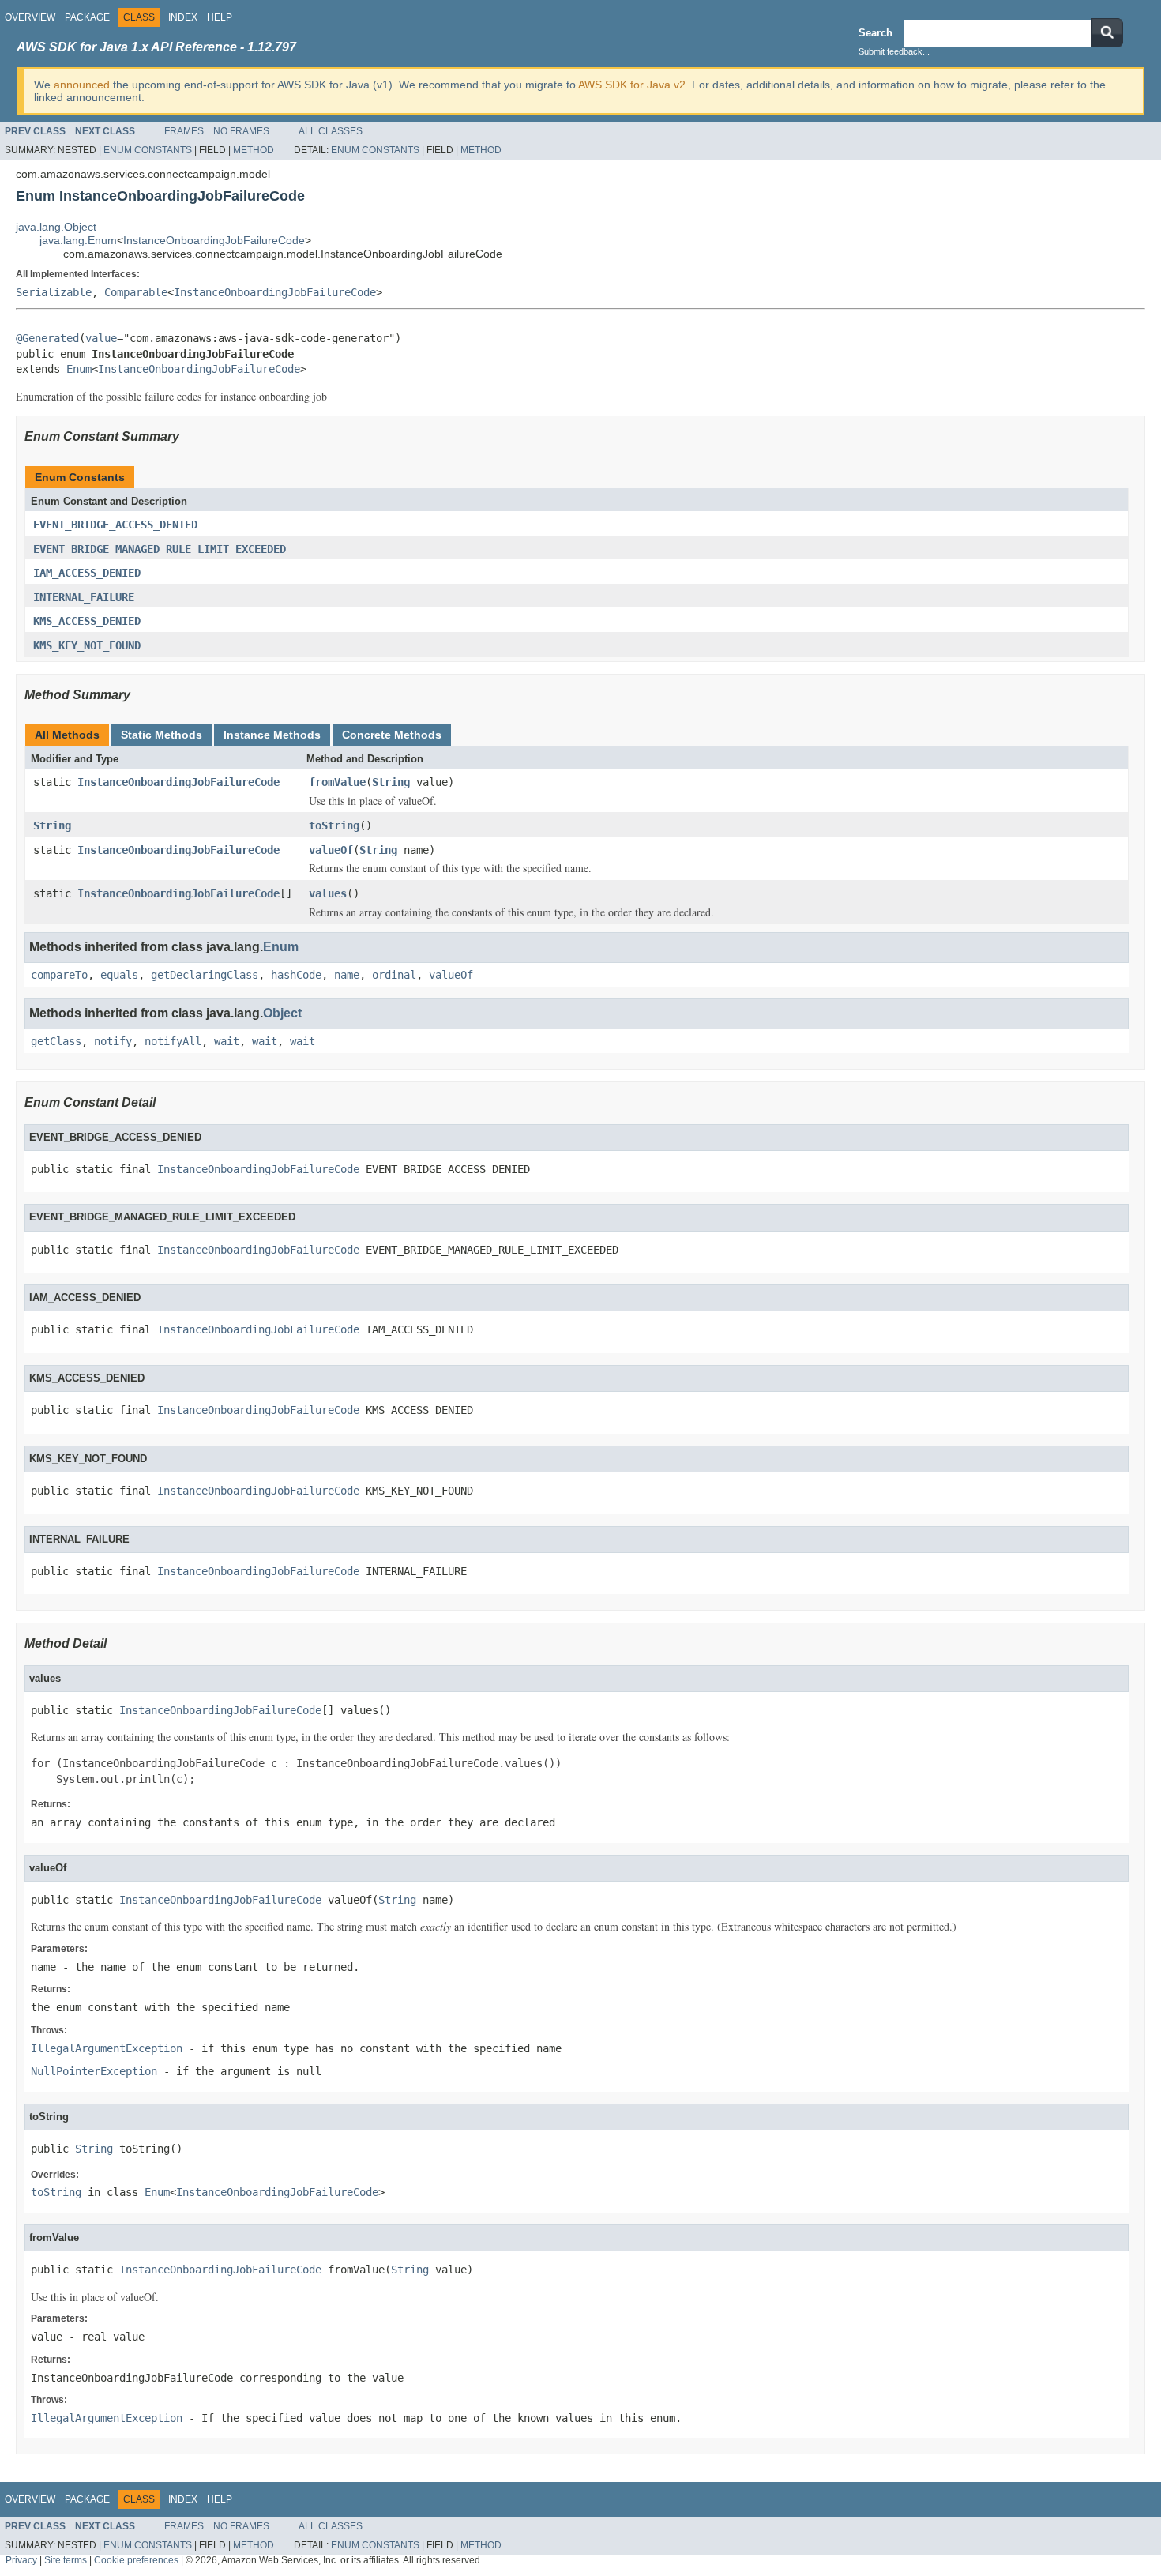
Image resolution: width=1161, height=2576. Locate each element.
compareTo (59, 975)
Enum (79, 369)
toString (334, 825)
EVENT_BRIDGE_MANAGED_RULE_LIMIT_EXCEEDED (160, 549)
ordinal (394, 975)
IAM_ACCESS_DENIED (87, 573)
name (347, 975)
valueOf (331, 850)
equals (119, 975)
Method (254, 150)
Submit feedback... (894, 51)
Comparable (136, 292)
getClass (56, 1041)
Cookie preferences (136, 2560)
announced (82, 85)
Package (87, 17)
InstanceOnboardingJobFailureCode (214, 240)
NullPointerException (94, 2071)
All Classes (331, 131)
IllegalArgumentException (107, 2048)
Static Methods (162, 735)
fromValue (337, 782)
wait (227, 1041)
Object (282, 1013)
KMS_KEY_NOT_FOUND (87, 645)
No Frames (241, 131)
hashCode (296, 975)
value (101, 338)
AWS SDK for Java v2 (632, 85)
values (328, 893)
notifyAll (173, 1041)
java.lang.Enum (78, 240)
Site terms (66, 2560)
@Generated (47, 338)
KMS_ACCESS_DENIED (87, 621)
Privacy (21, 2560)
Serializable (54, 292)
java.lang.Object (56, 227)
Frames (184, 131)
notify (113, 1041)
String (391, 782)
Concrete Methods (392, 735)
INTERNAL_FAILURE (84, 597)
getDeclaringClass (205, 975)
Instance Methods (272, 735)
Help (220, 17)
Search (875, 33)
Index (183, 17)
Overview (30, 17)
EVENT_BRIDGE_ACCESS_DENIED (115, 525)
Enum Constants (148, 150)
